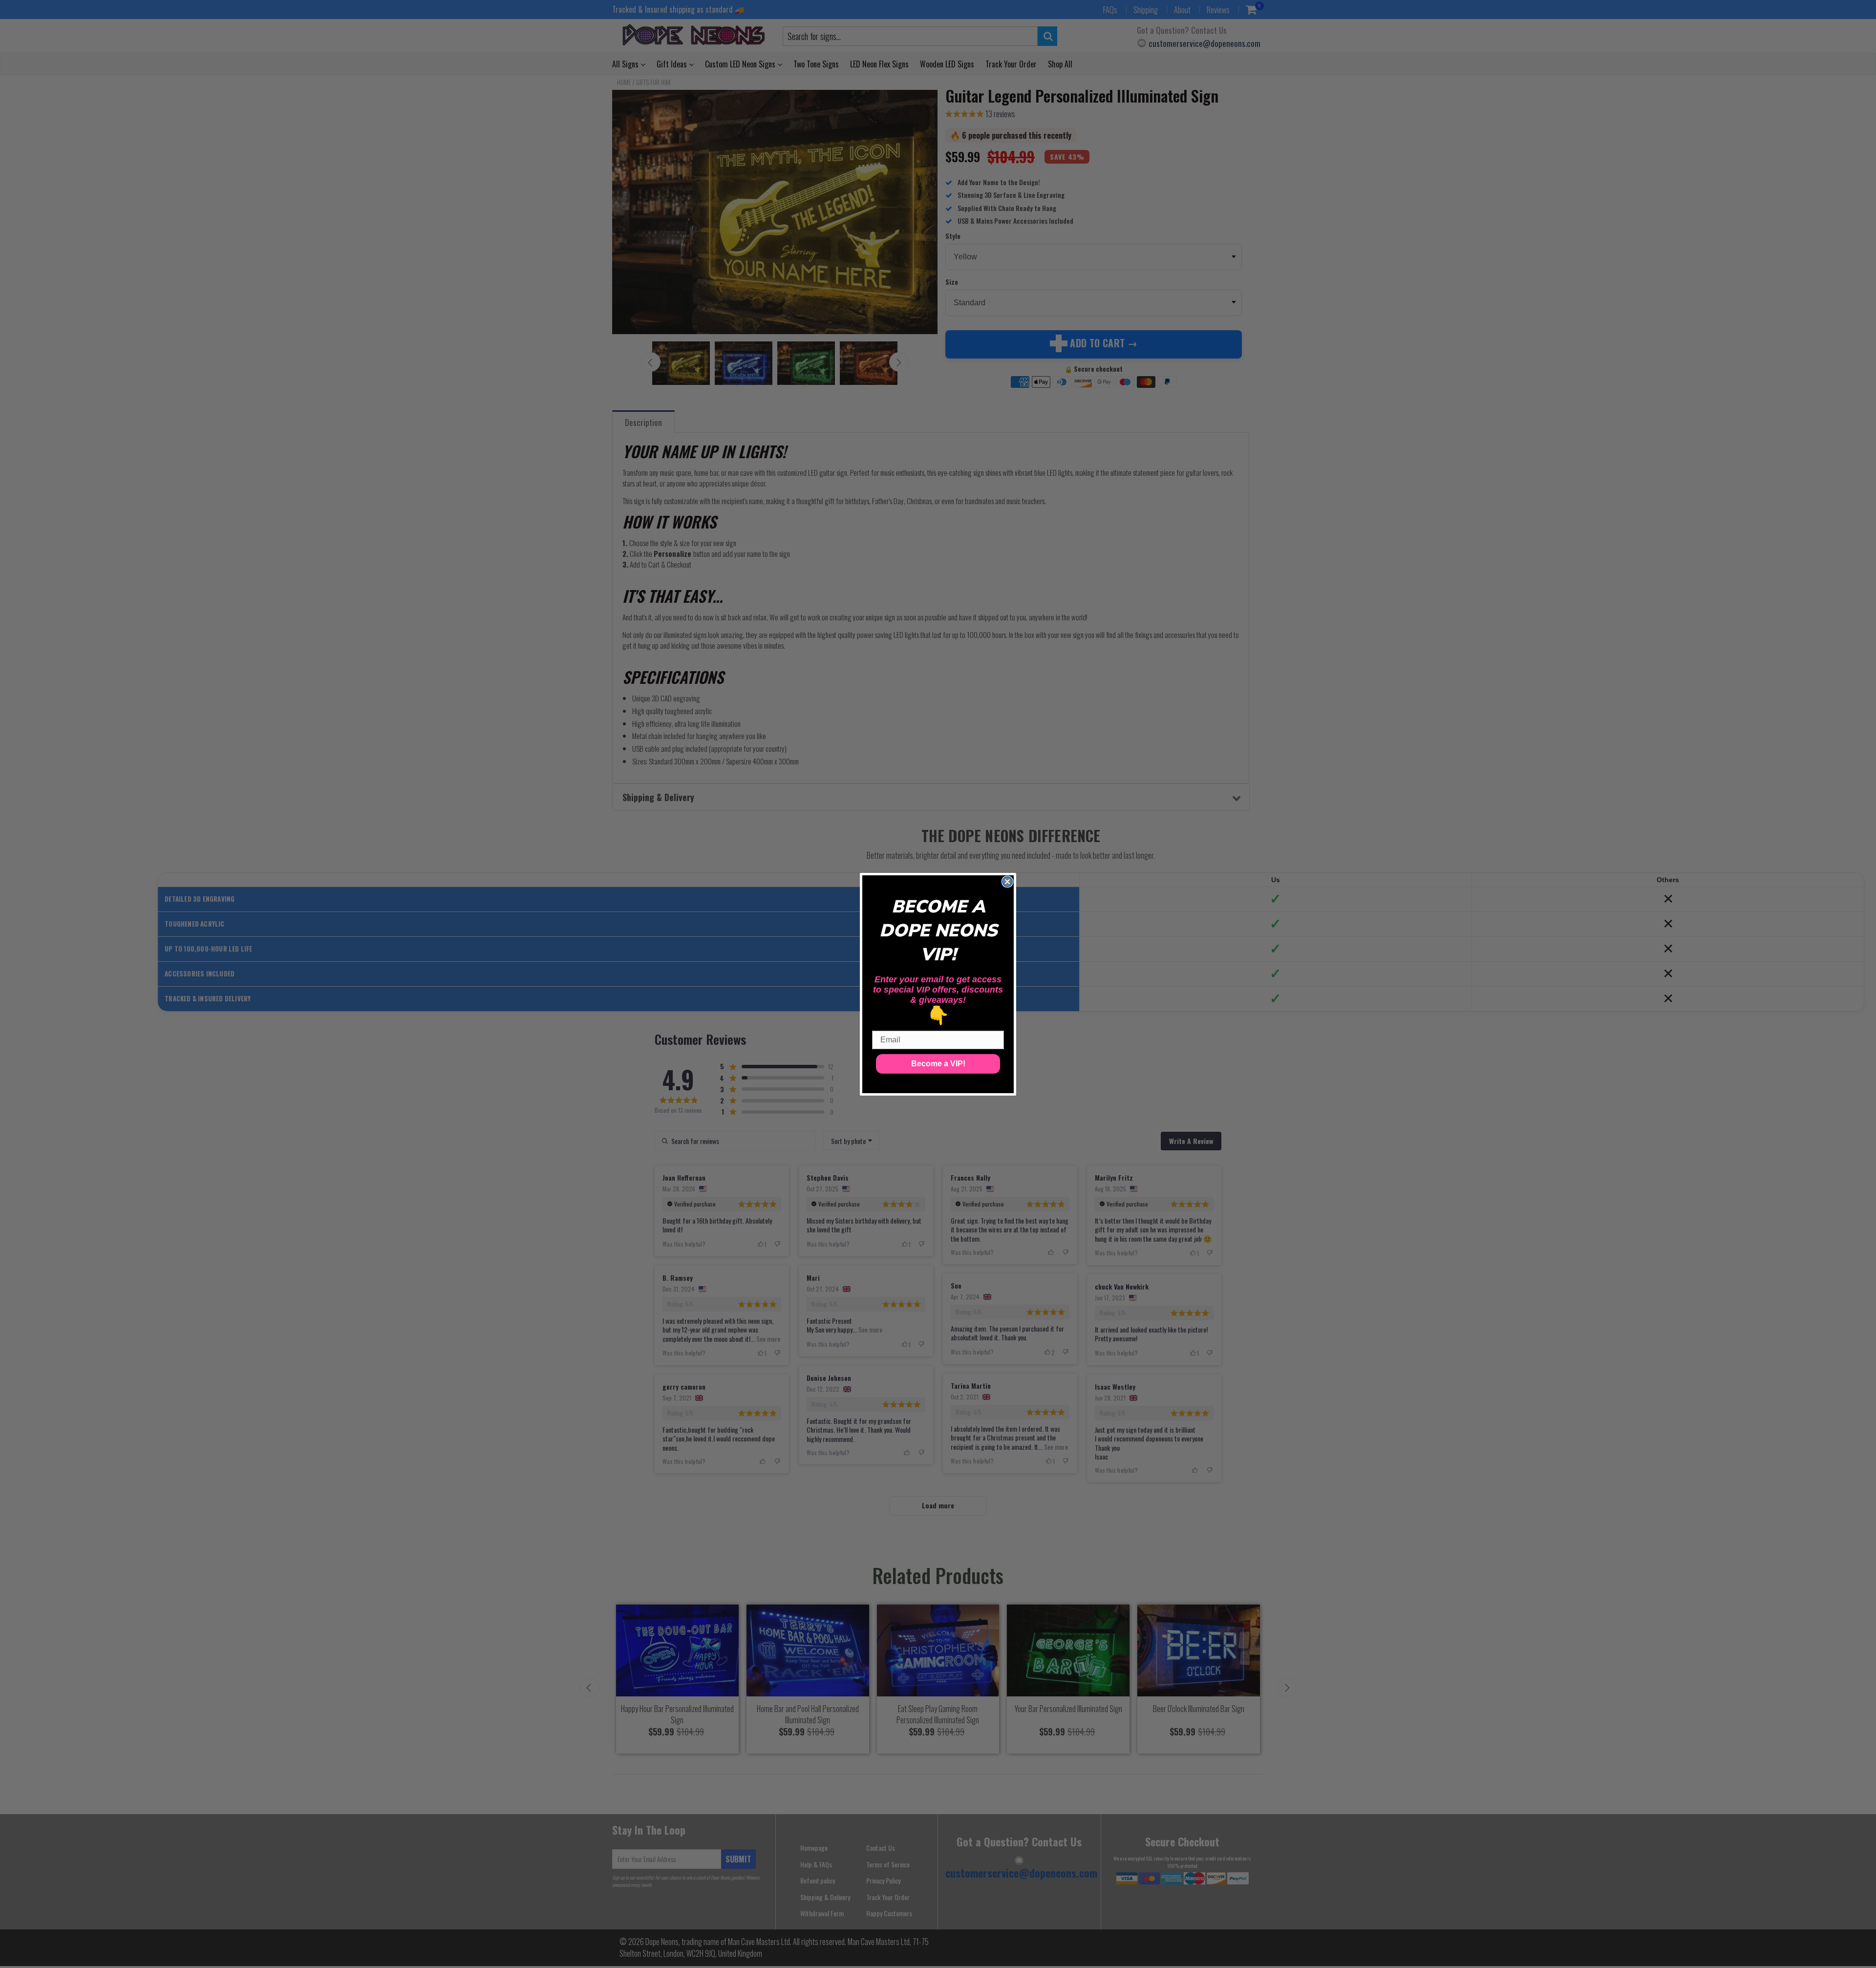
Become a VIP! (938, 1064)
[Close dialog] (1007, 882)
